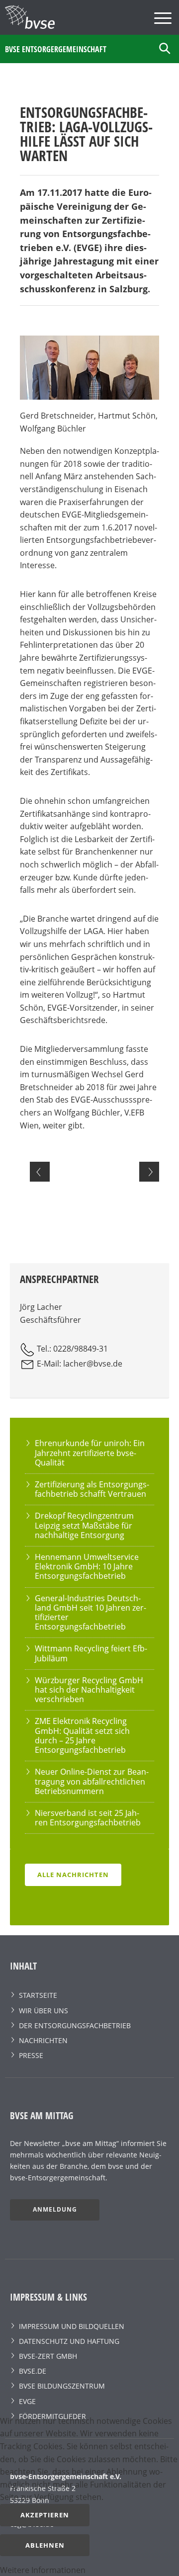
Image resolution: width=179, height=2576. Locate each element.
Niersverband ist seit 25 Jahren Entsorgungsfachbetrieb (88, 1818)
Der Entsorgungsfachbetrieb (75, 2025)
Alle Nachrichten (73, 1875)
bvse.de (33, 2371)
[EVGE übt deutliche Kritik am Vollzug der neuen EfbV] (149, 1172)
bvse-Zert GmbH (48, 2356)
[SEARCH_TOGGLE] (165, 49)
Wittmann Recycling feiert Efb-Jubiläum (91, 1653)
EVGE (27, 2401)
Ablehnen (45, 2545)
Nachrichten (43, 2040)
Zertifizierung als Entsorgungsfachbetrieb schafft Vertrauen (92, 1489)
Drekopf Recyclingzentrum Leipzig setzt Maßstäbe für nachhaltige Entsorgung (84, 1525)
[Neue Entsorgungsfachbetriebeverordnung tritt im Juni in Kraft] (40, 1172)
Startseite (38, 1995)
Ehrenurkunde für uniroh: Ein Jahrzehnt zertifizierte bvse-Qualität (90, 1453)
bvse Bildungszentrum (62, 2386)
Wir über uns (44, 2011)
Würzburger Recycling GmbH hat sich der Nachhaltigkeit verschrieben (89, 1690)
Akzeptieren (45, 2515)
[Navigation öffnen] (164, 20)
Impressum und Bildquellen (72, 2326)
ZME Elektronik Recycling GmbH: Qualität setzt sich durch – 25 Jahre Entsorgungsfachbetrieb (82, 1735)
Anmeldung (55, 2209)
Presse (31, 2055)
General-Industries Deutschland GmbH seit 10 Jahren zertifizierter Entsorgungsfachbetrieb (90, 1613)
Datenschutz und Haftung (69, 2341)
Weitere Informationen (43, 2570)
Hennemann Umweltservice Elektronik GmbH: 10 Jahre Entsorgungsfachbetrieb (87, 1566)
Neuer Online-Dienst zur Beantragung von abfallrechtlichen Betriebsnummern (92, 1781)
